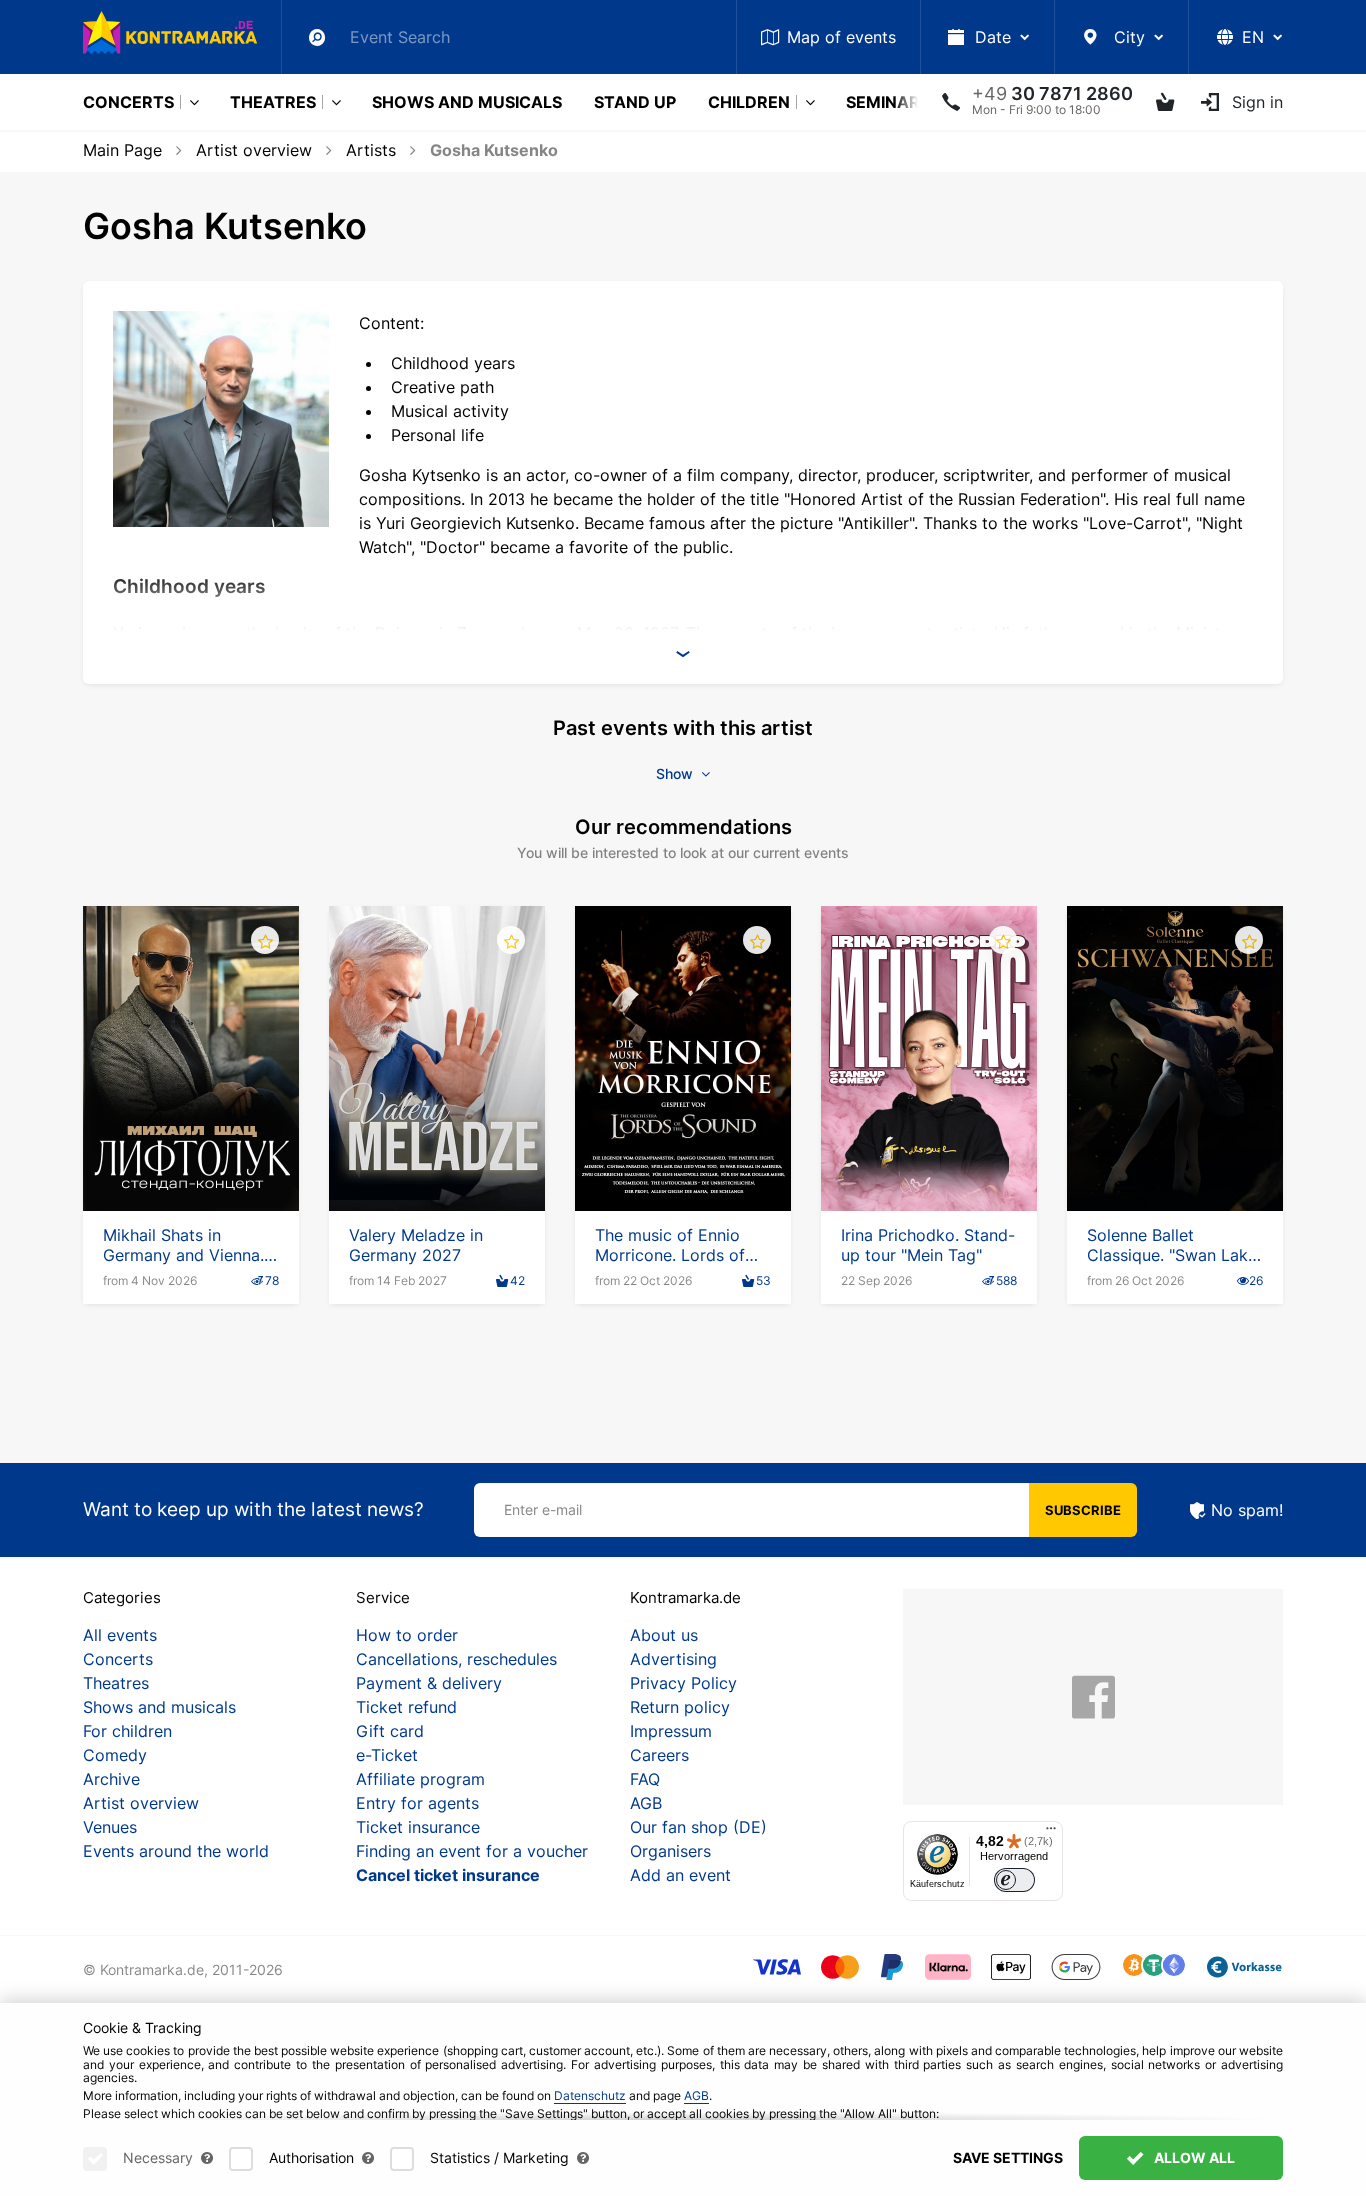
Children (749, 102)
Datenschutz (590, 2095)
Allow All (1193, 2157)
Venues (110, 1827)
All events (120, 1635)
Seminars (888, 102)
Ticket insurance (418, 1827)
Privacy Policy (683, 1683)
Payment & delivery (429, 1683)
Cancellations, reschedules (456, 1659)
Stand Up (635, 102)
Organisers (670, 1851)
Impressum (671, 1731)
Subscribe (1083, 1510)
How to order (407, 1635)
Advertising (673, 1659)
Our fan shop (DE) (698, 1827)
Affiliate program (420, 1779)
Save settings (1008, 2157)
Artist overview (254, 150)
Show (676, 773)
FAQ (645, 1779)
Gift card (390, 1731)
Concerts (128, 102)
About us (664, 1635)
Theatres (273, 102)
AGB (646, 1803)
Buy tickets (191, 1154)
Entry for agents (417, 1803)
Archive (111, 1779)
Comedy (115, 1755)
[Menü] (1051, 1833)
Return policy (680, 1707)
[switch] (1014, 1880)
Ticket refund (406, 1707)
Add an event (680, 1875)
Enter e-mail (543, 1509)
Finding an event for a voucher (472, 1851)
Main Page (122, 150)
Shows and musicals (467, 102)
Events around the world (176, 1851)
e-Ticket (387, 1755)
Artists (371, 150)
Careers (659, 1755)
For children (127, 1731)
